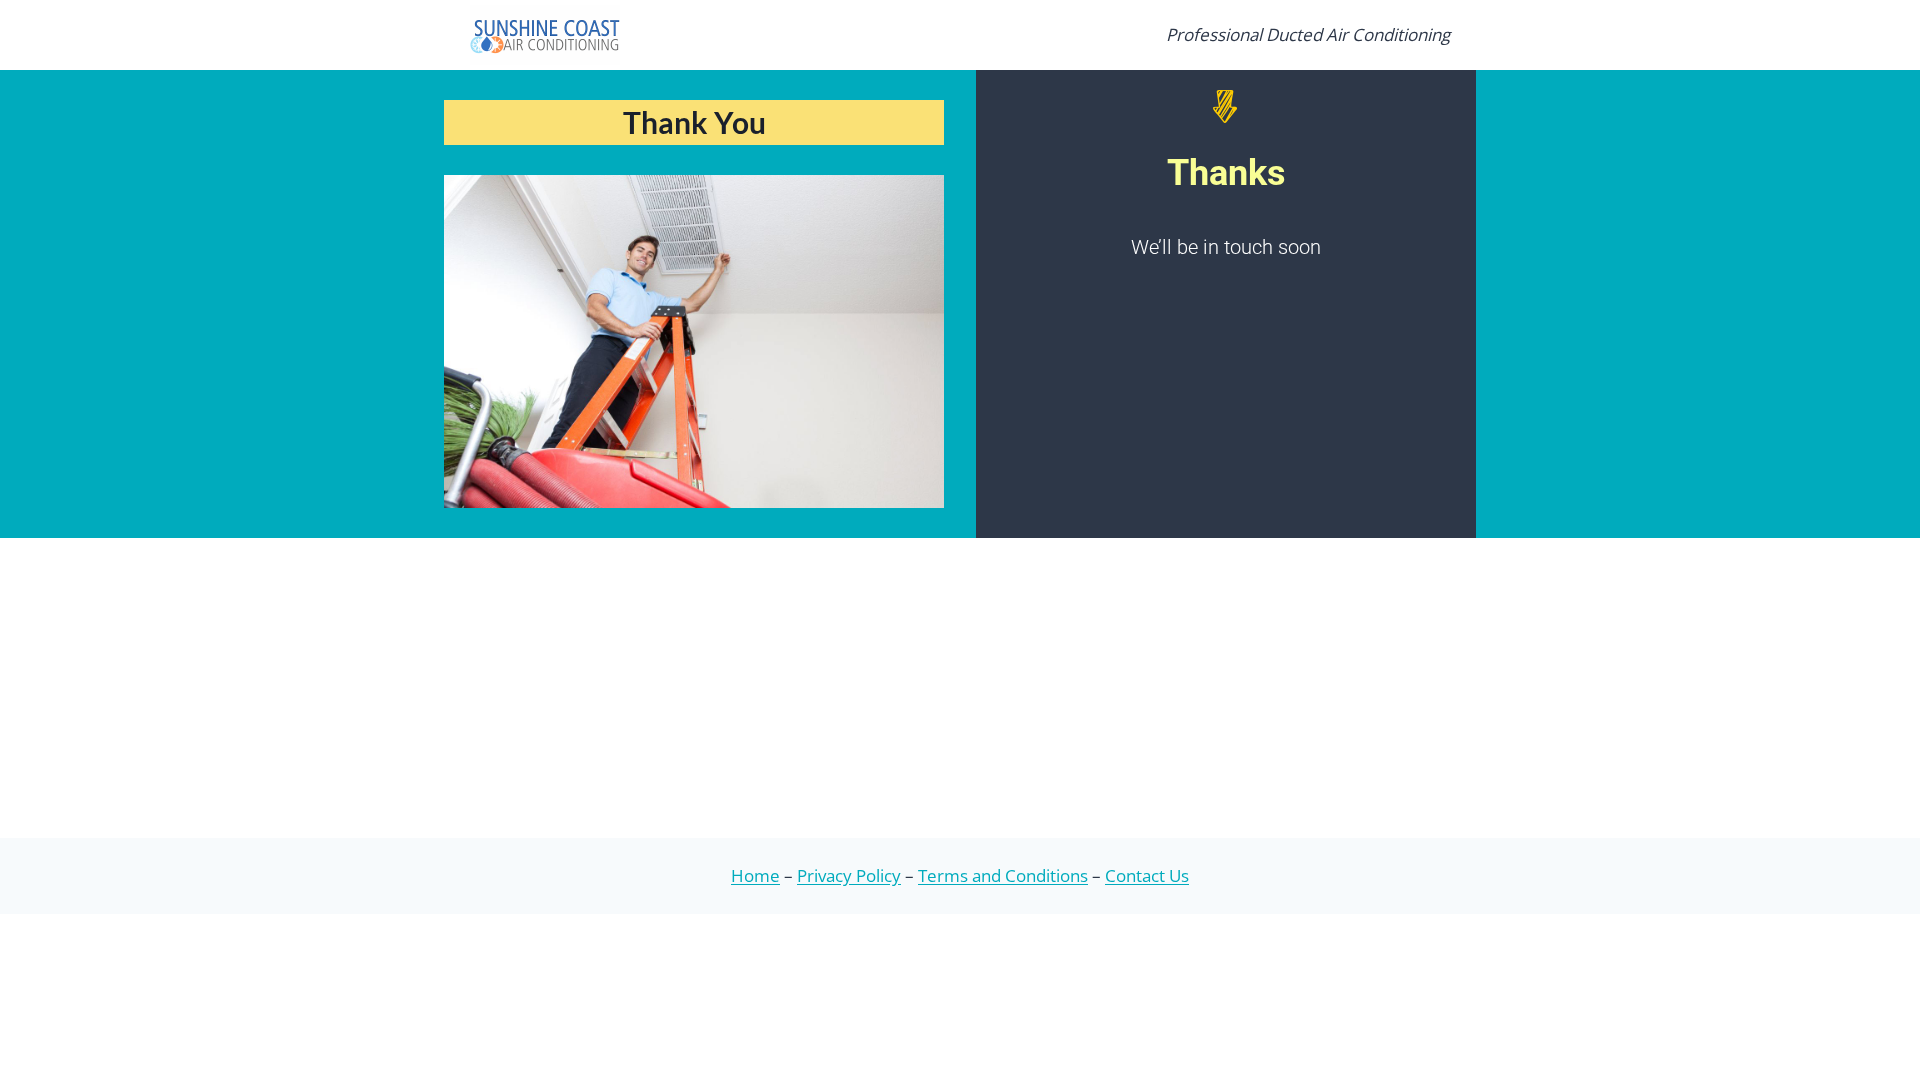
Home (755, 875)
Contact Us (1147, 875)
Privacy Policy (849, 875)
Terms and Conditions (1003, 875)
